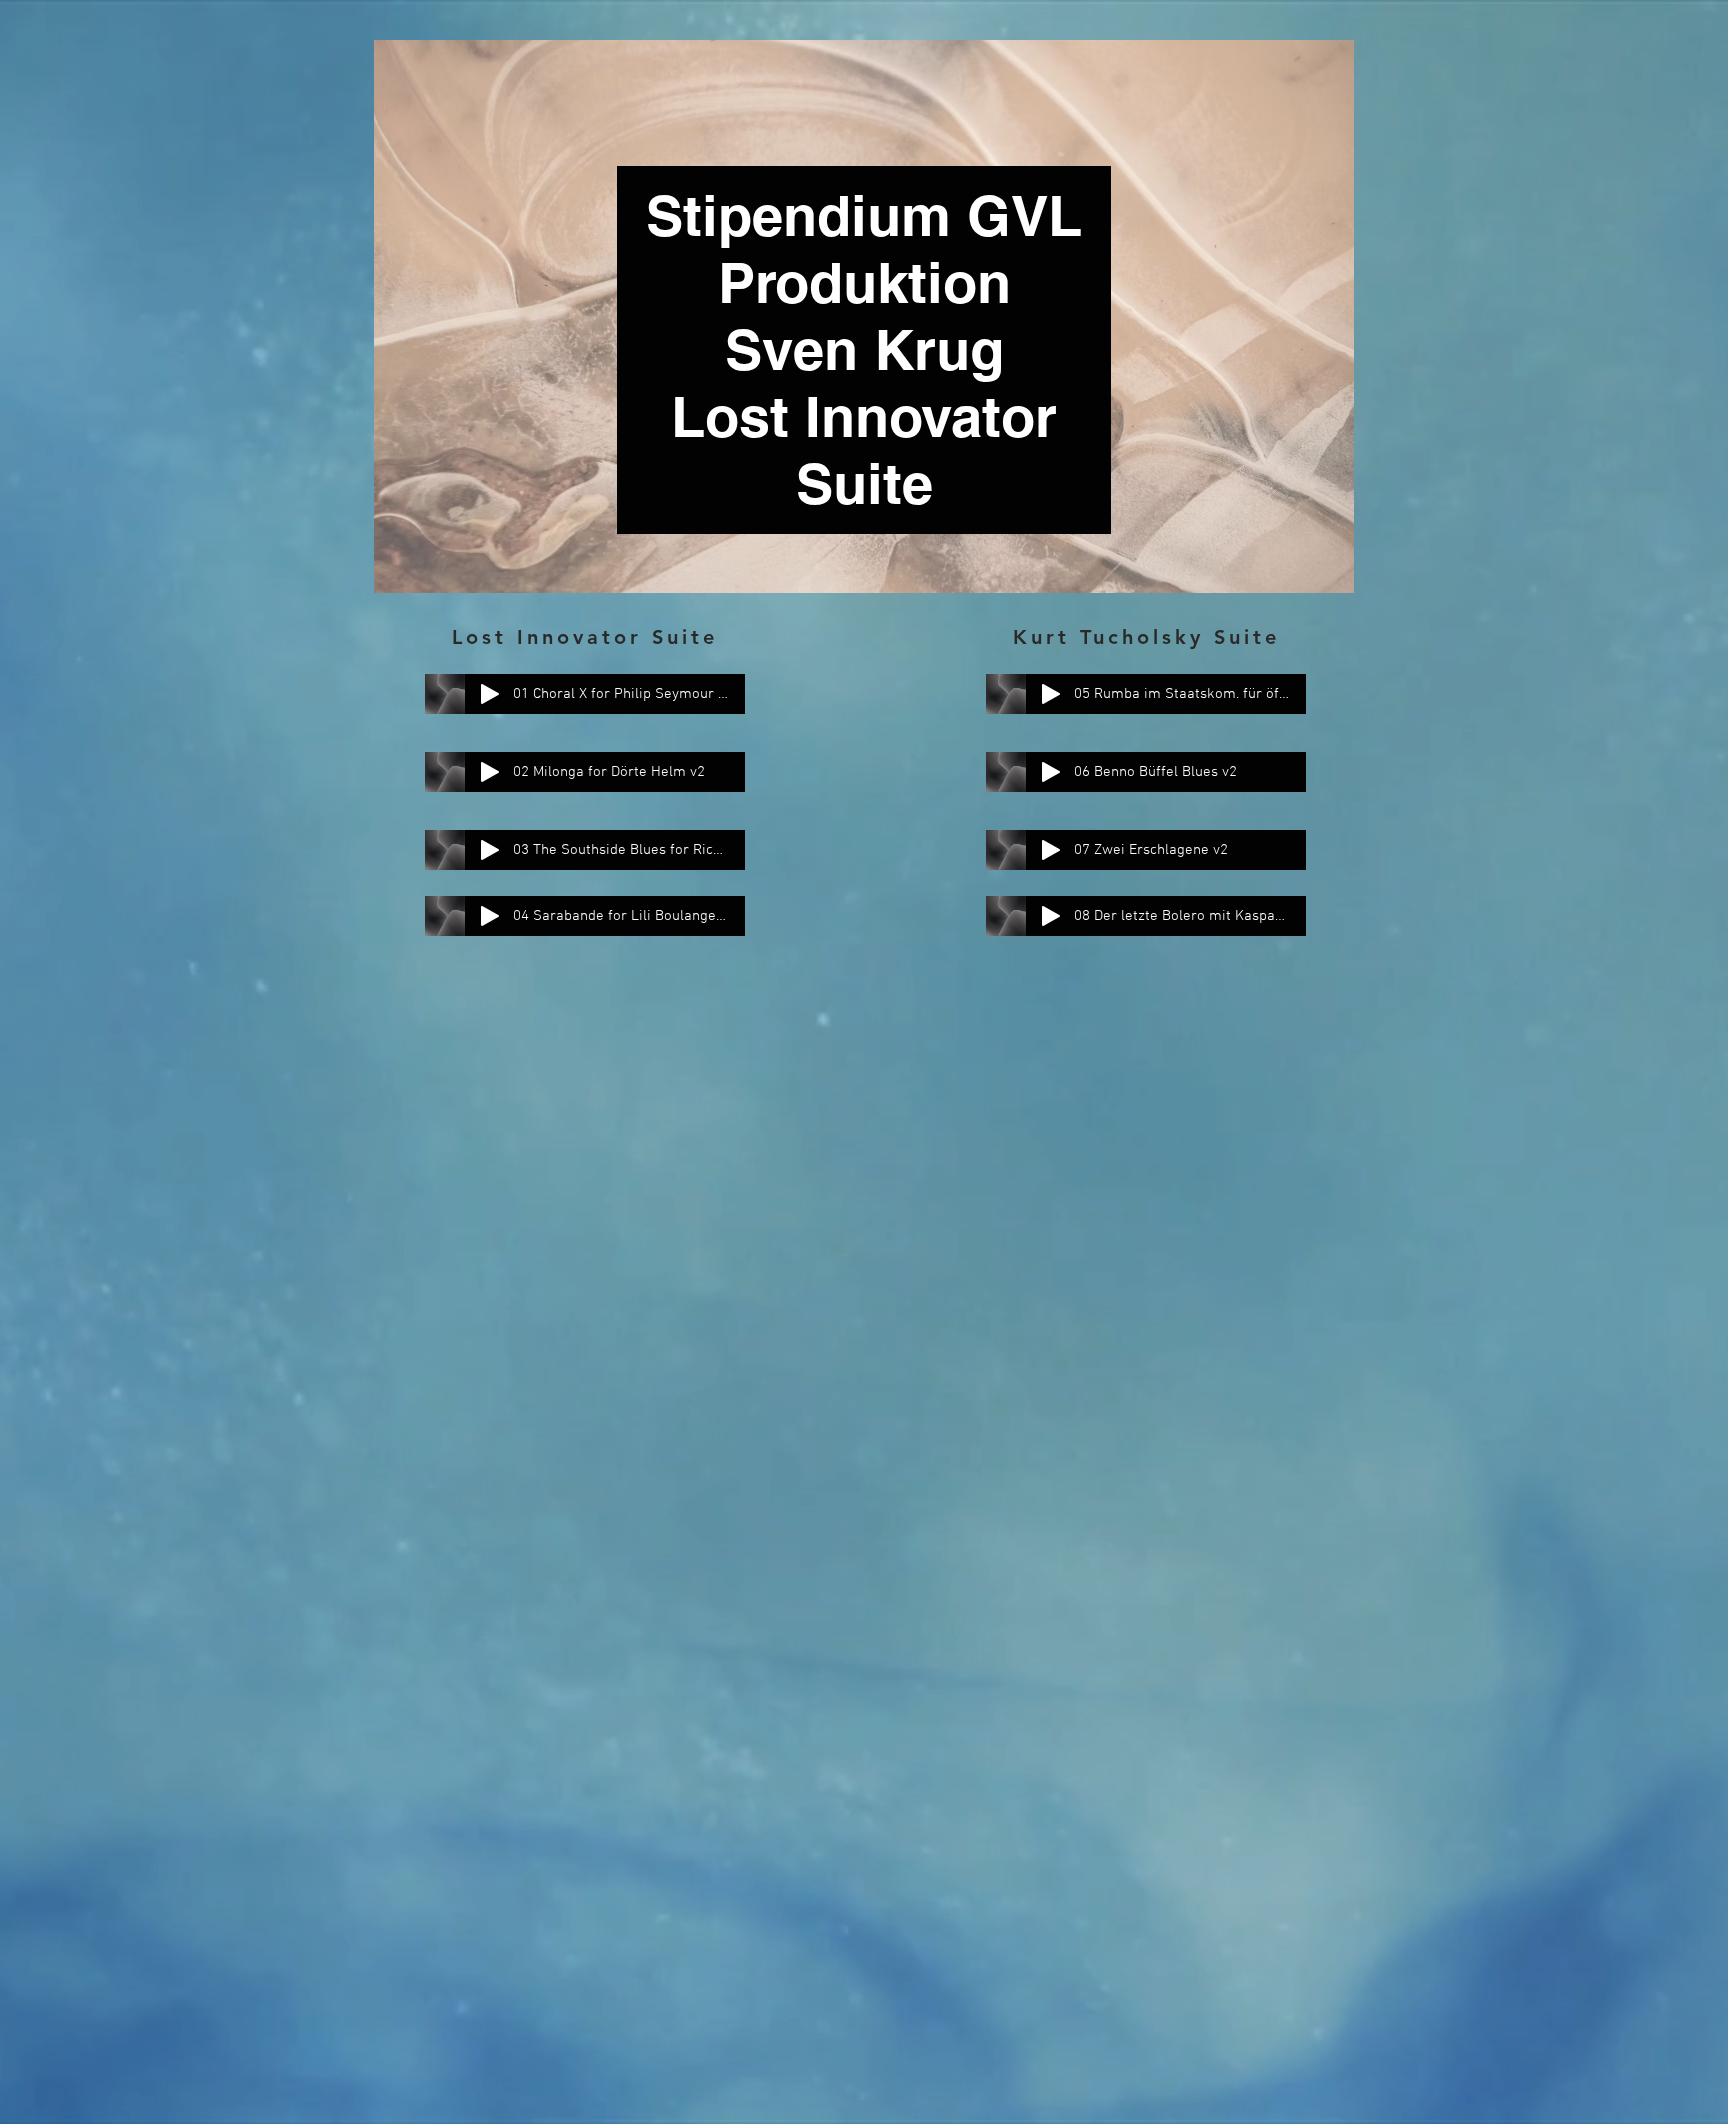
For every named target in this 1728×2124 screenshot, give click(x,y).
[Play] (490, 694)
